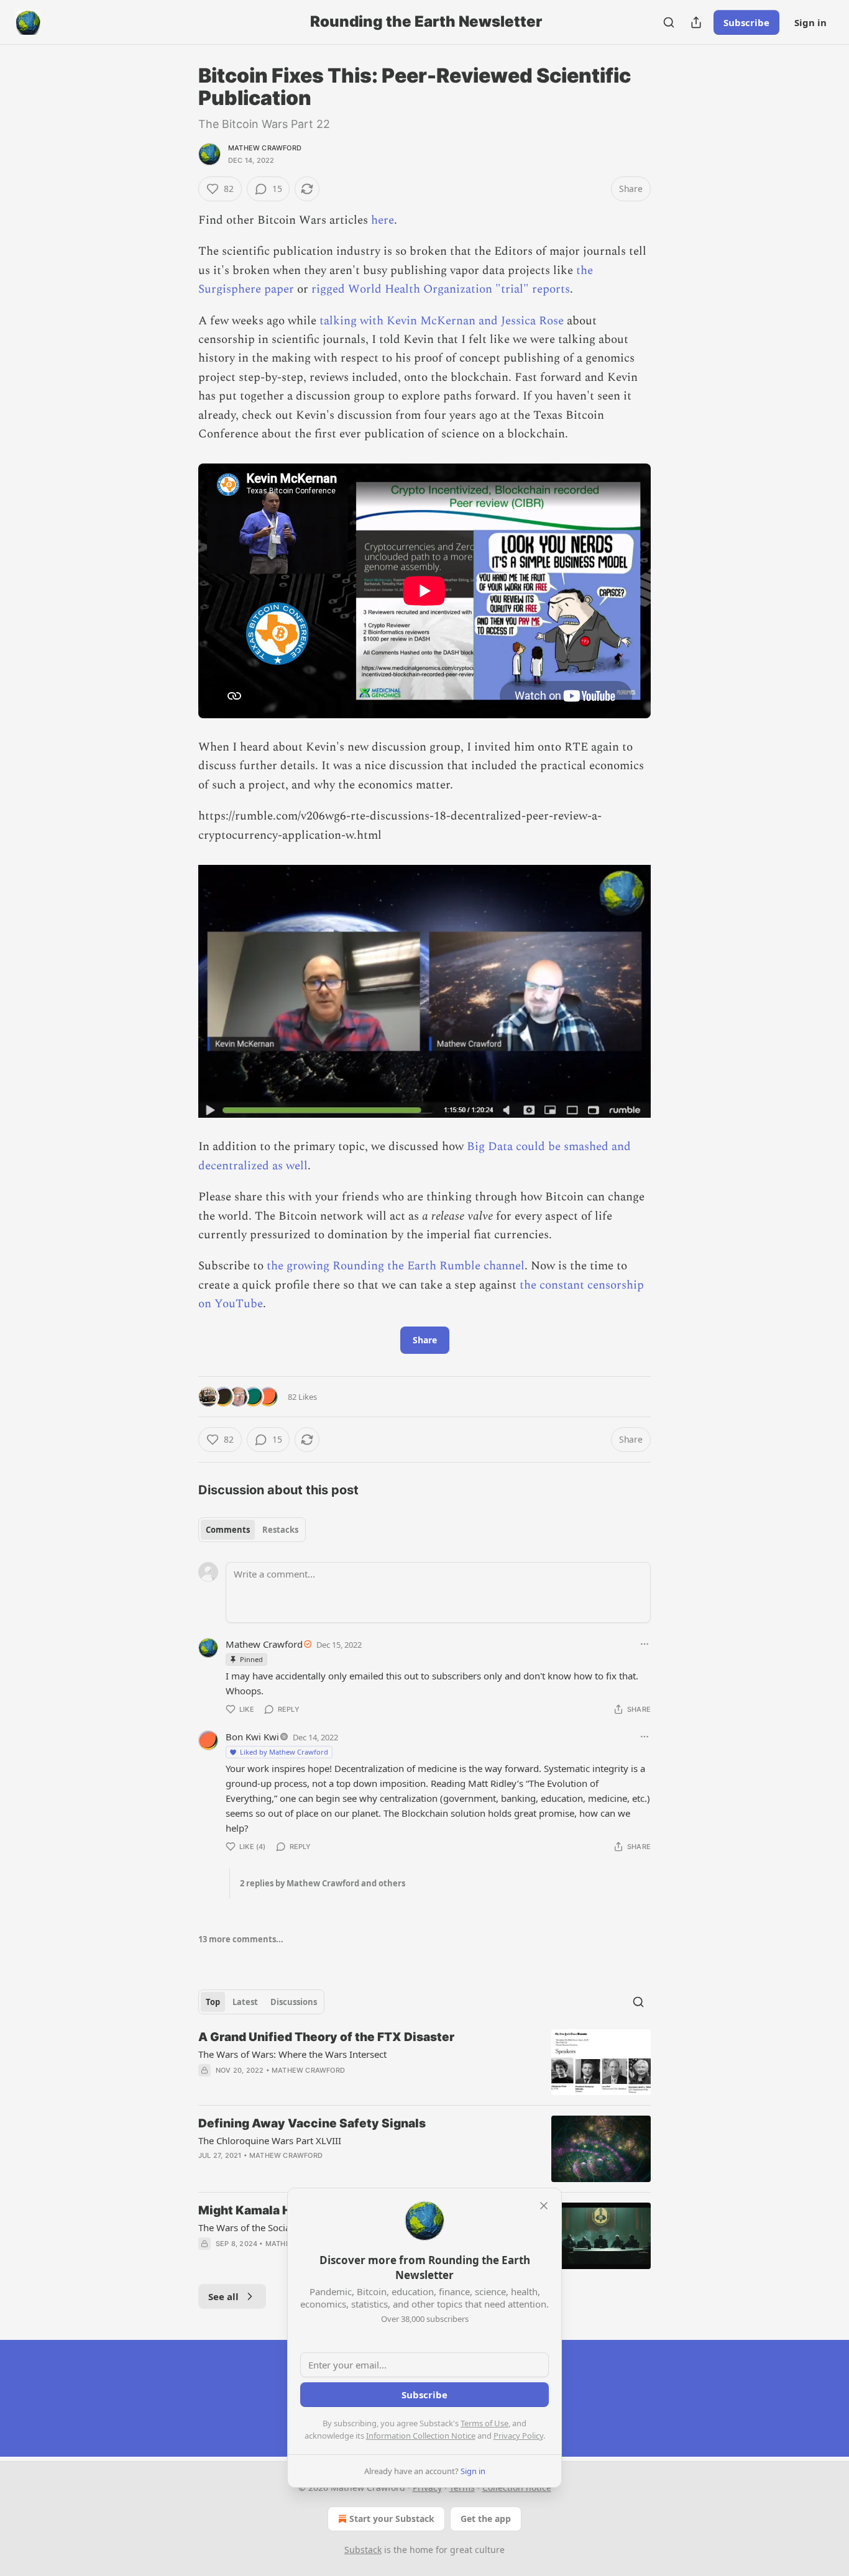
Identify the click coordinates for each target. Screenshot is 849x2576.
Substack (363, 2550)
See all (223, 2296)
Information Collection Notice (421, 2436)
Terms (462, 2487)
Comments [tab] (228, 1530)
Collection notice (517, 2487)
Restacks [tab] (280, 1530)
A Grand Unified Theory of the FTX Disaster (326, 2037)
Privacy (427, 2487)
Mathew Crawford (265, 148)
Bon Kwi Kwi (252, 1737)
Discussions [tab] (294, 2002)
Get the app (486, 2519)
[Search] (669, 22)
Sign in (810, 22)
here (383, 220)
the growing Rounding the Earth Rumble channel (396, 1266)
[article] (424, 2062)
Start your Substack (392, 2519)
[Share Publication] (696, 22)
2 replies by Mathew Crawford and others (323, 1883)
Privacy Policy (518, 2436)
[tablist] (252, 1530)
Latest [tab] (245, 2002)
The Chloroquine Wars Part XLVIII (270, 2140)
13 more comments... (241, 1939)
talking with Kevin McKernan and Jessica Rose (442, 321)
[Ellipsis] (645, 1644)
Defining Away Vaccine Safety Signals (312, 2123)
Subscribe (746, 22)
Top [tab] (213, 2002)
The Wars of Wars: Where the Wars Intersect (292, 2054)
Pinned (251, 1659)
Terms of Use (484, 2423)
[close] (544, 2206)
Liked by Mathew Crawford (284, 1752)
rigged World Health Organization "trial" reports (441, 289)
